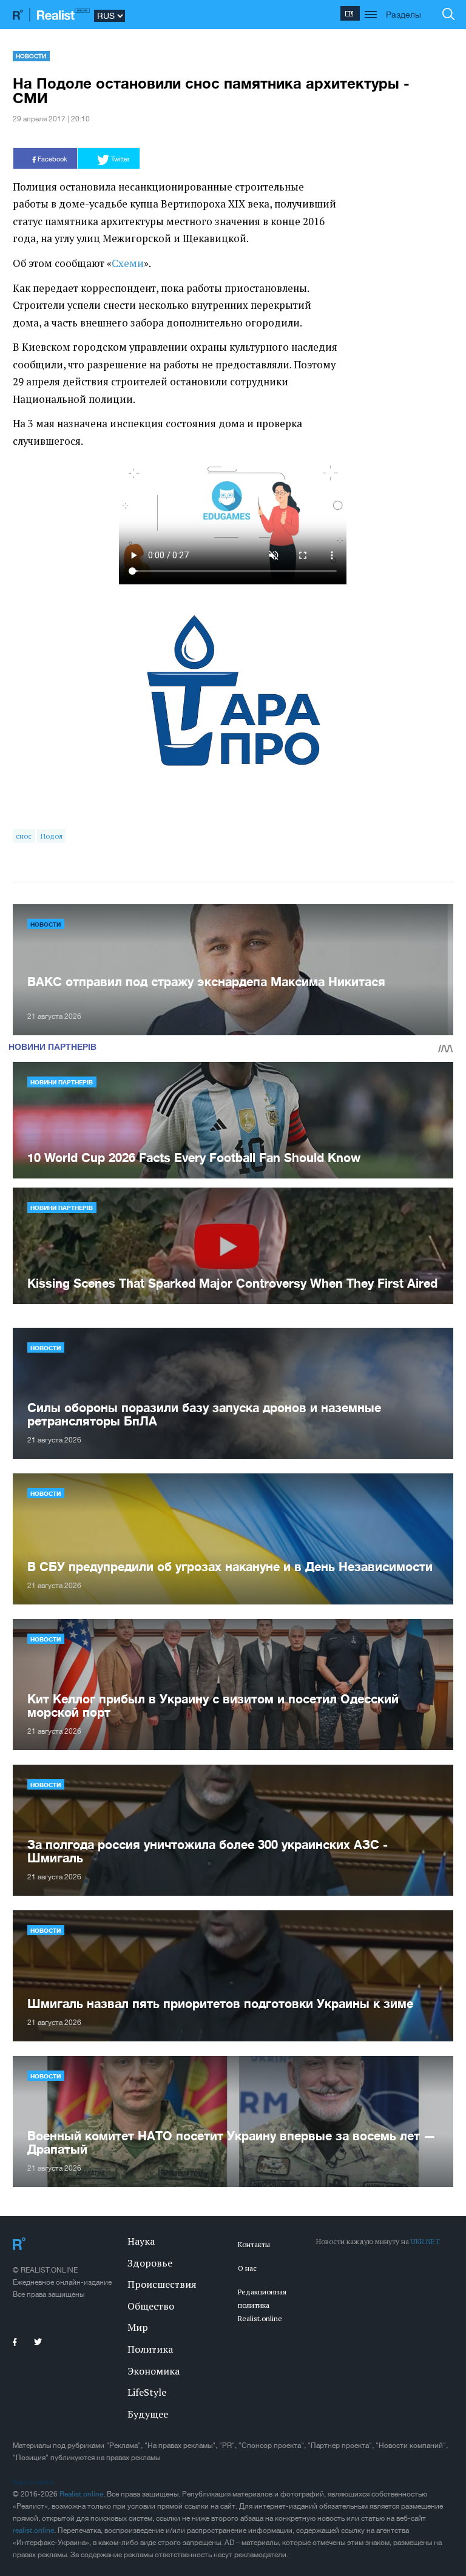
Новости (31, 56)
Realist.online (81, 2494)
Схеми (128, 263)
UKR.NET (425, 2241)
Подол (52, 836)
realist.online (33, 2530)
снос (24, 836)
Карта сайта (33, 2482)
